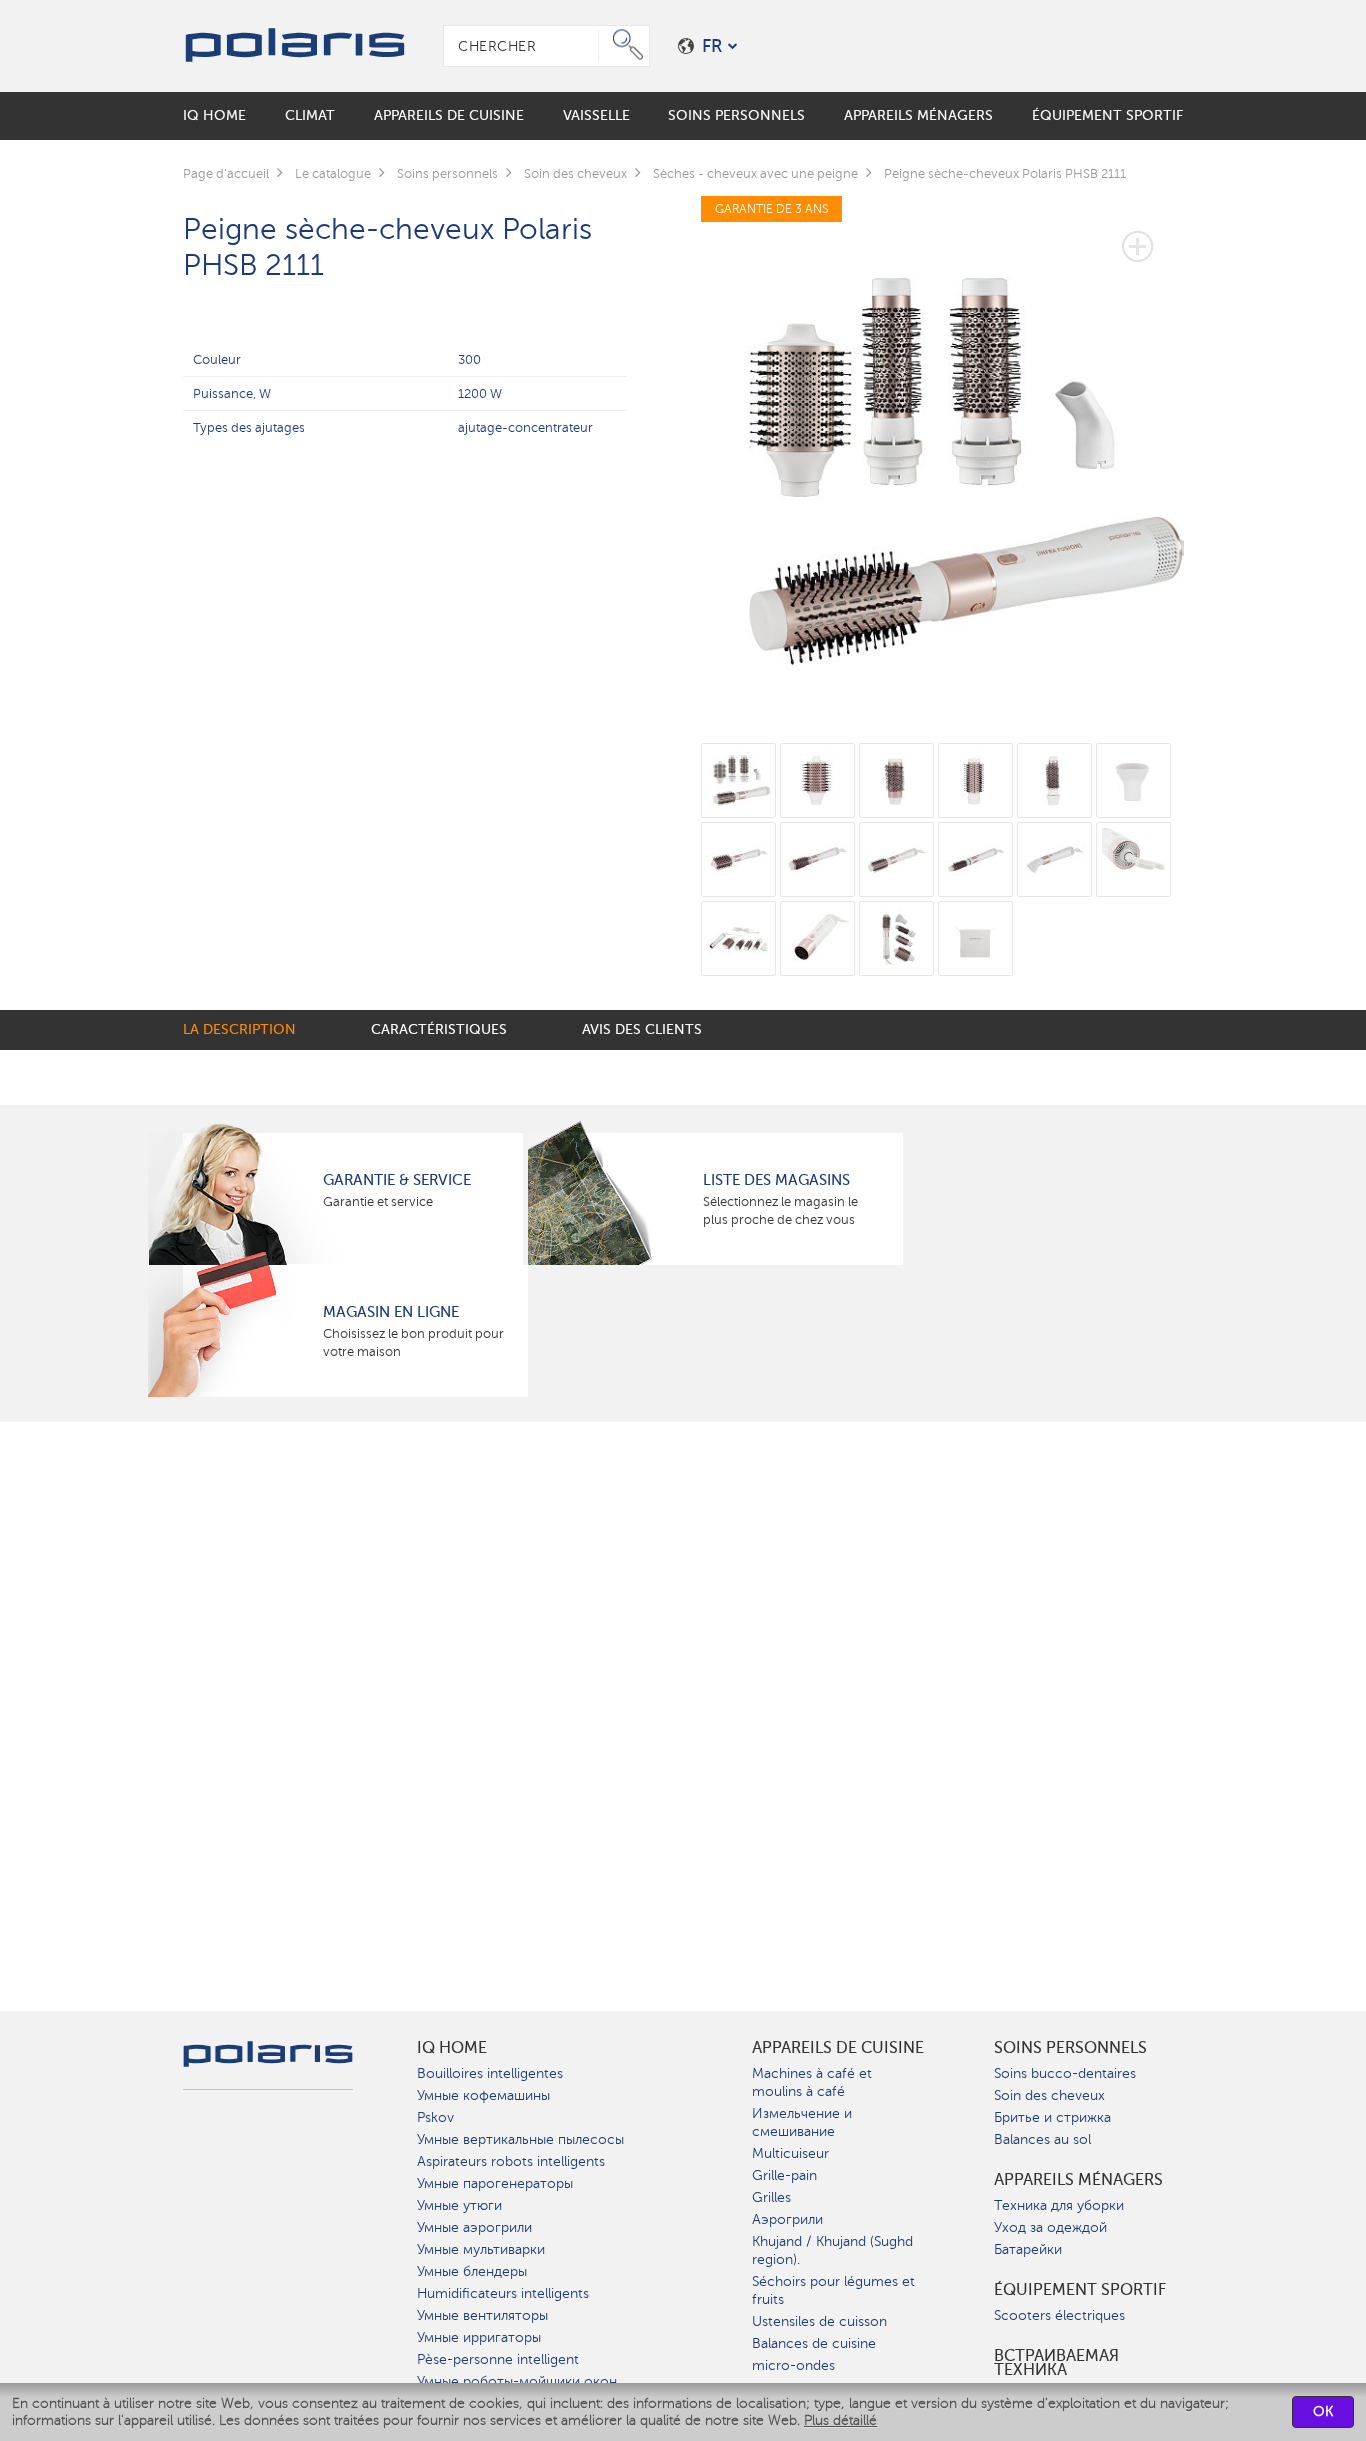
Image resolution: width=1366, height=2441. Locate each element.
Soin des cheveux (1049, 2095)
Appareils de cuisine (838, 2048)
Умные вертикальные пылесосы (520, 2139)
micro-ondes (793, 2365)
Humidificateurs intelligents (503, 2293)
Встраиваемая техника (1056, 2363)
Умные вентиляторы (482, 2315)
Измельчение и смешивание (802, 2122)
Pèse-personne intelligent (498, 2359)
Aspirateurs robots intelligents (511, 2161)
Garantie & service (397, 1180)
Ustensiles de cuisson (819, 2321)
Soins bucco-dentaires (1065, 2073)
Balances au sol (1042, 2139)
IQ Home (452, 2048)
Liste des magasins (776, 1180)
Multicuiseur (790, 2153)
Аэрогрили (787, 2219)
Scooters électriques (1059, 2315)
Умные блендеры (472, 2271)
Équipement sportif (1080, 2290)
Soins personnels (1070, 2048)
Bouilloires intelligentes (490, 2073)
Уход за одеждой (1050, 2227)
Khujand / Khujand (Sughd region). (832, 2250)
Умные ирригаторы (479, 2337)
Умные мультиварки (481, 2249)
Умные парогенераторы (495, 2183)
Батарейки (1028, 2249)
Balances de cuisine (814, 2343)
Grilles (771, 2197)
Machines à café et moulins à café (812, 2082)
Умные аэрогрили (474, 2227)
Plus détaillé (840, 2420)
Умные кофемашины (483, 2095)
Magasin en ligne (391, 1312)
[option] (942, 456)
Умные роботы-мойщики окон (517, 2381)
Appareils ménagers (1078, 2180)
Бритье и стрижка (1052, 2117)
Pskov (435, 2117)
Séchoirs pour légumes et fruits (833, 2290)
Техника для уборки (1059, 2205)
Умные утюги (459, 2205)
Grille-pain (784, 2175)
